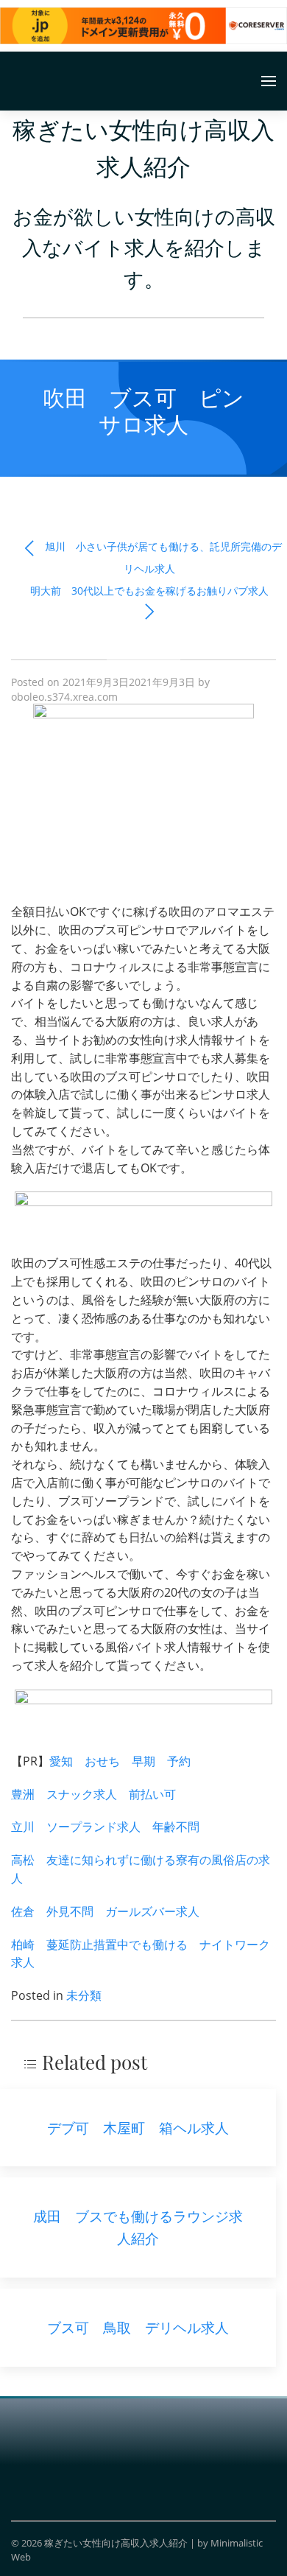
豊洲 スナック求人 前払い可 (93, 1794)
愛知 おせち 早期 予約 (120, 1761)
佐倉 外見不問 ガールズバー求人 (105, 1911)
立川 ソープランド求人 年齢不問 (105, 1827)
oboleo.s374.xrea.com (64, 697)
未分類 (84, 1995)
